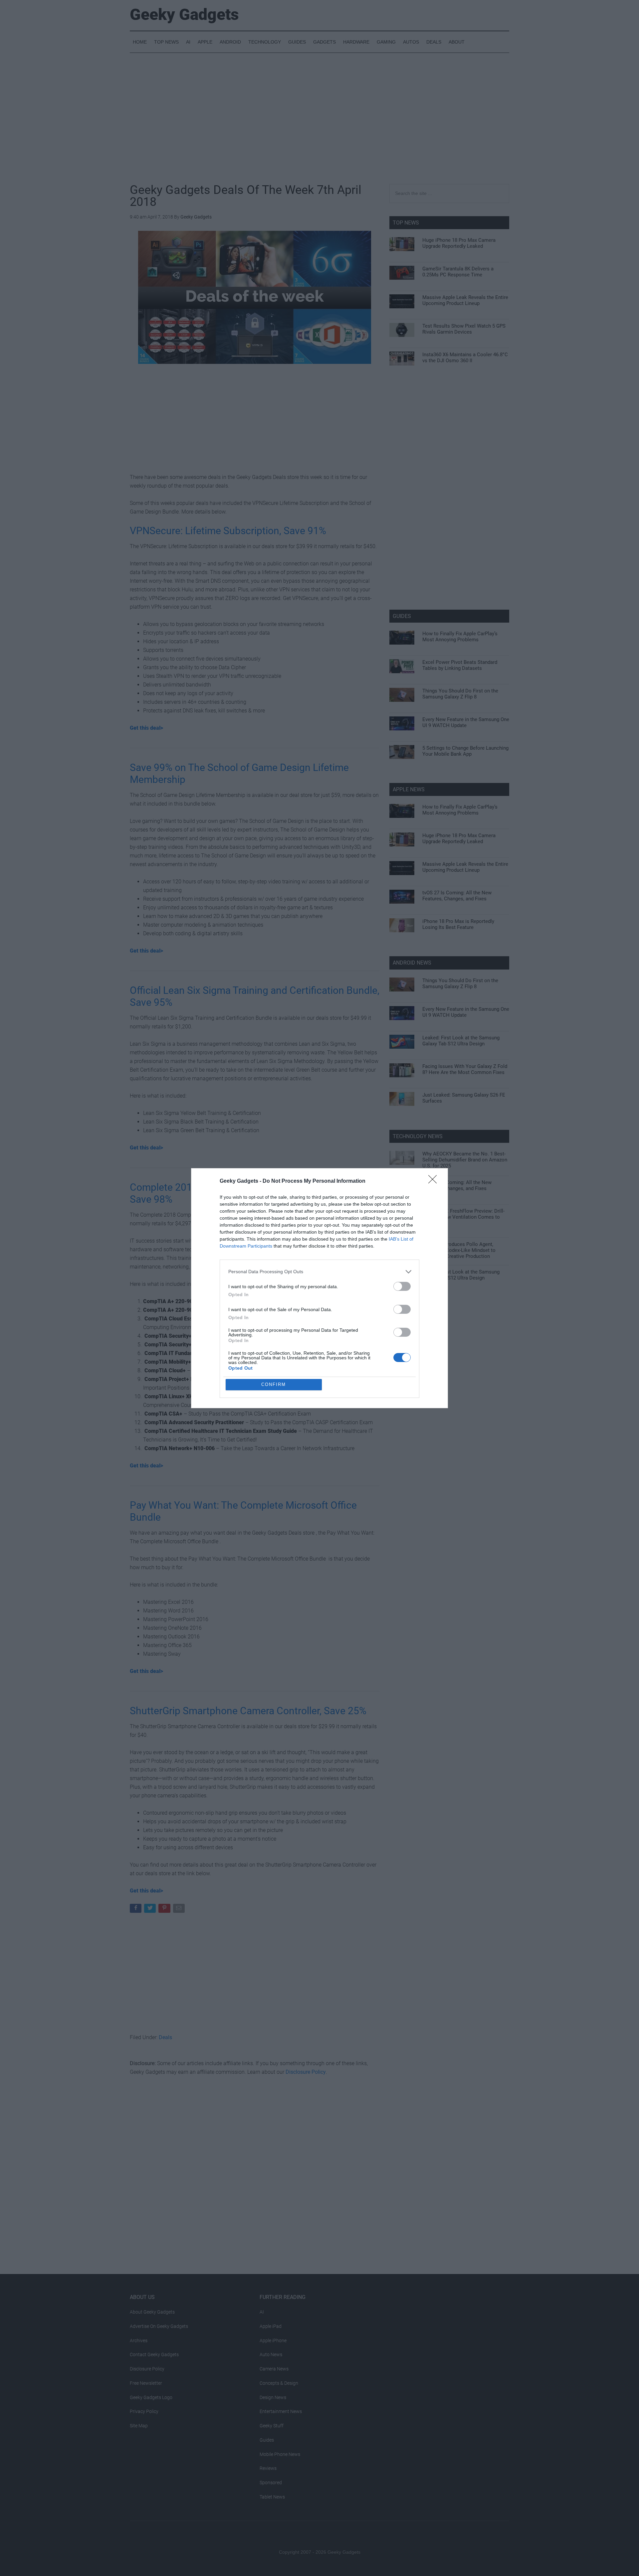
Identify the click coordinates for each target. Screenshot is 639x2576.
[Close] (435, 1181)
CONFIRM (274, 1384)
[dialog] (319, 1288)
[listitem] (319, 1272)
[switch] (402, 1286)
